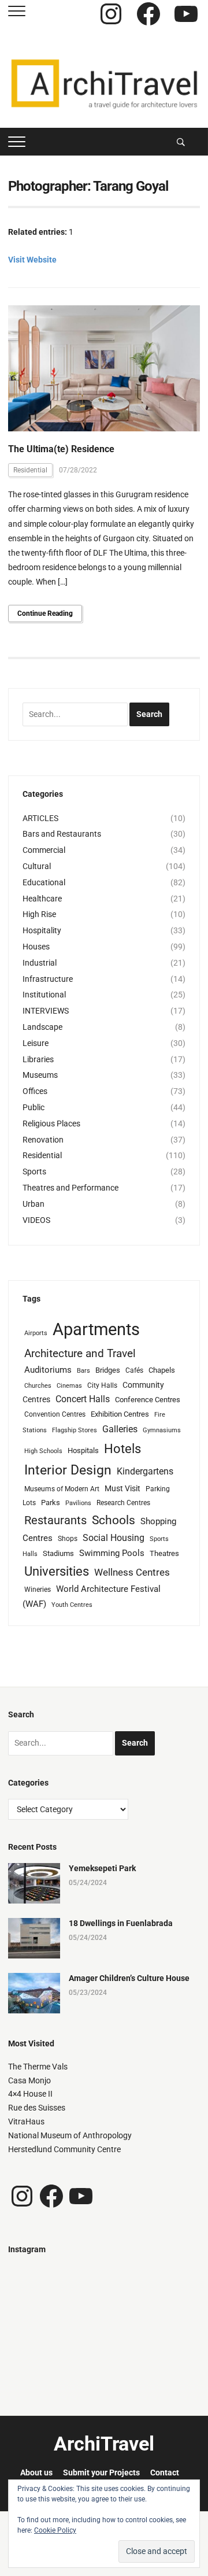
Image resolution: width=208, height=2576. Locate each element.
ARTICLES (40, 818)
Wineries (38, 1590)
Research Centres (123, 1503)
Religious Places (51, 1123)
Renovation (43, 1140)
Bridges (108, 1370)
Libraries (38, 1059)
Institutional (44, 995)
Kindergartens (145, 1471)
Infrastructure (48, 979)
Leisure (36, 1043)
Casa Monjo (29, 2080)
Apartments (96, 1329)
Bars (83, 1371)
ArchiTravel (104, 2444)
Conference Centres (148, 1400)
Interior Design (68, 1470)
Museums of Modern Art (62, 1489)
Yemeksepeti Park (102, 1868)
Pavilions (78, 1503)
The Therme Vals (38, 2067)
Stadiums (58, 1553)
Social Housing (114, 1538)
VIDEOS (36, 1220)
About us (36, 2472)
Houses (36, 947)
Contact (165, 2472)
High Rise (39, 914)
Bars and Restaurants (62, 834)
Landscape (42, 1027)
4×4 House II (30, 2094)
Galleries (120, 1429)
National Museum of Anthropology (70, 2135)
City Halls (102, 1385)
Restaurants (55, 1520)
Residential (30, 470)
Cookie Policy (55, 2530)
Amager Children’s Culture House (129, 1978)
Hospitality (42, 930)
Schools (114, 1520)
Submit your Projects (101, 2472)
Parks (51, 1503)
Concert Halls (83, 1399)
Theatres (164, 1553)
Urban (34, 1204)
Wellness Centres (132, 1572)
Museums (40, 1075)
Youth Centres (72, 1605)
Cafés (134, 1370)
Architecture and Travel (80, 1353)
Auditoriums (48, 1370)
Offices (35, 1091)
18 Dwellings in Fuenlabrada (121, 1923)
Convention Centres (55, 1414)
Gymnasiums (162, 1430)
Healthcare (42, 899)
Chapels (162, 1370)
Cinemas (69, 1386)
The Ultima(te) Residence (61, 449)
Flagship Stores (75, 1430)
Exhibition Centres (120, 1414)
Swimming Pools (112, 1553)
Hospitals (83, 1450)
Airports (36, 1333)
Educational (44, 882)
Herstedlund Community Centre (64, 2149)
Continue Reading (45, 613)
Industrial (40, 963)
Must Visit (122, 1488)
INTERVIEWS (46, 1011)
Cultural (37, 866)
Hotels (122, 1448)
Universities (57, 1571)
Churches (38, 1386)
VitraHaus (26, 2122)
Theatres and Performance (70, 1188)
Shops (68, 1539)
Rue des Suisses (37, 2108)
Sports (34, 1171)
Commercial (44, 850)
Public (34, 1107)
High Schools (43, 1451)
